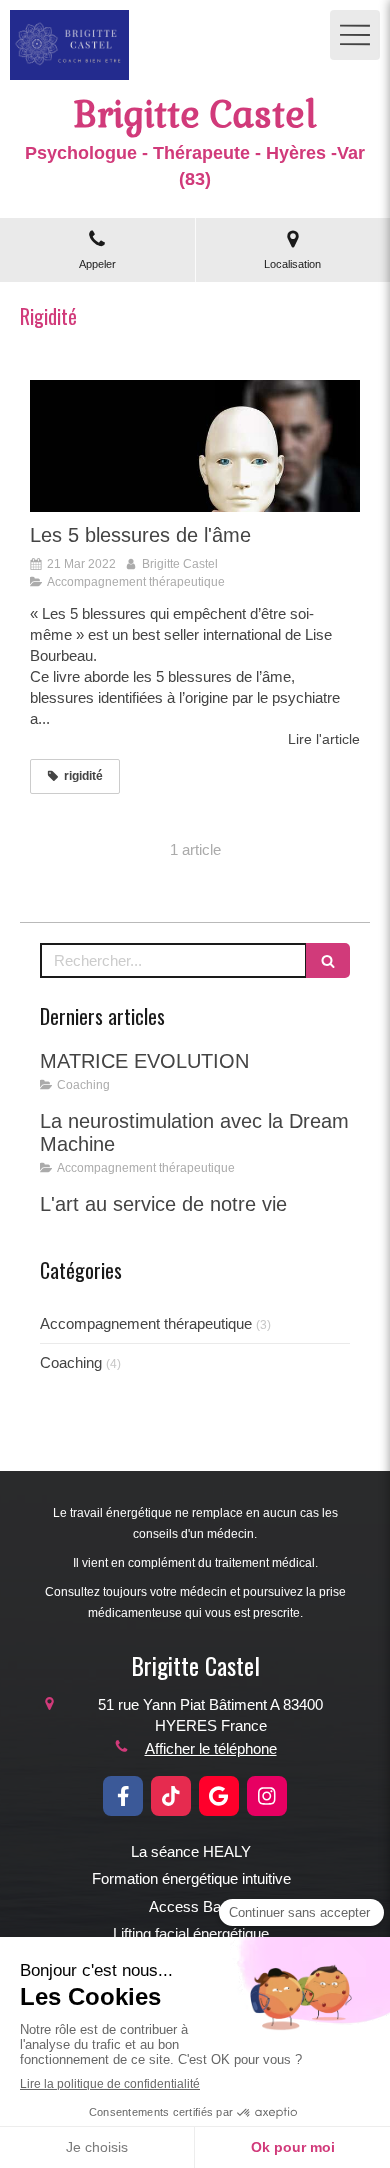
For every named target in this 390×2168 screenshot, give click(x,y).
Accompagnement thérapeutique (146, 1323)
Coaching (71, 1362)
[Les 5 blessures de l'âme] (195, 446)
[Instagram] (267, 1796)
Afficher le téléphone (211, 1748)
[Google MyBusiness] (219, 1796)
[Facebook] (123, 1796)
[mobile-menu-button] (355, 35)
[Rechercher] (328, 960)
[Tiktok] (171, 1796)
